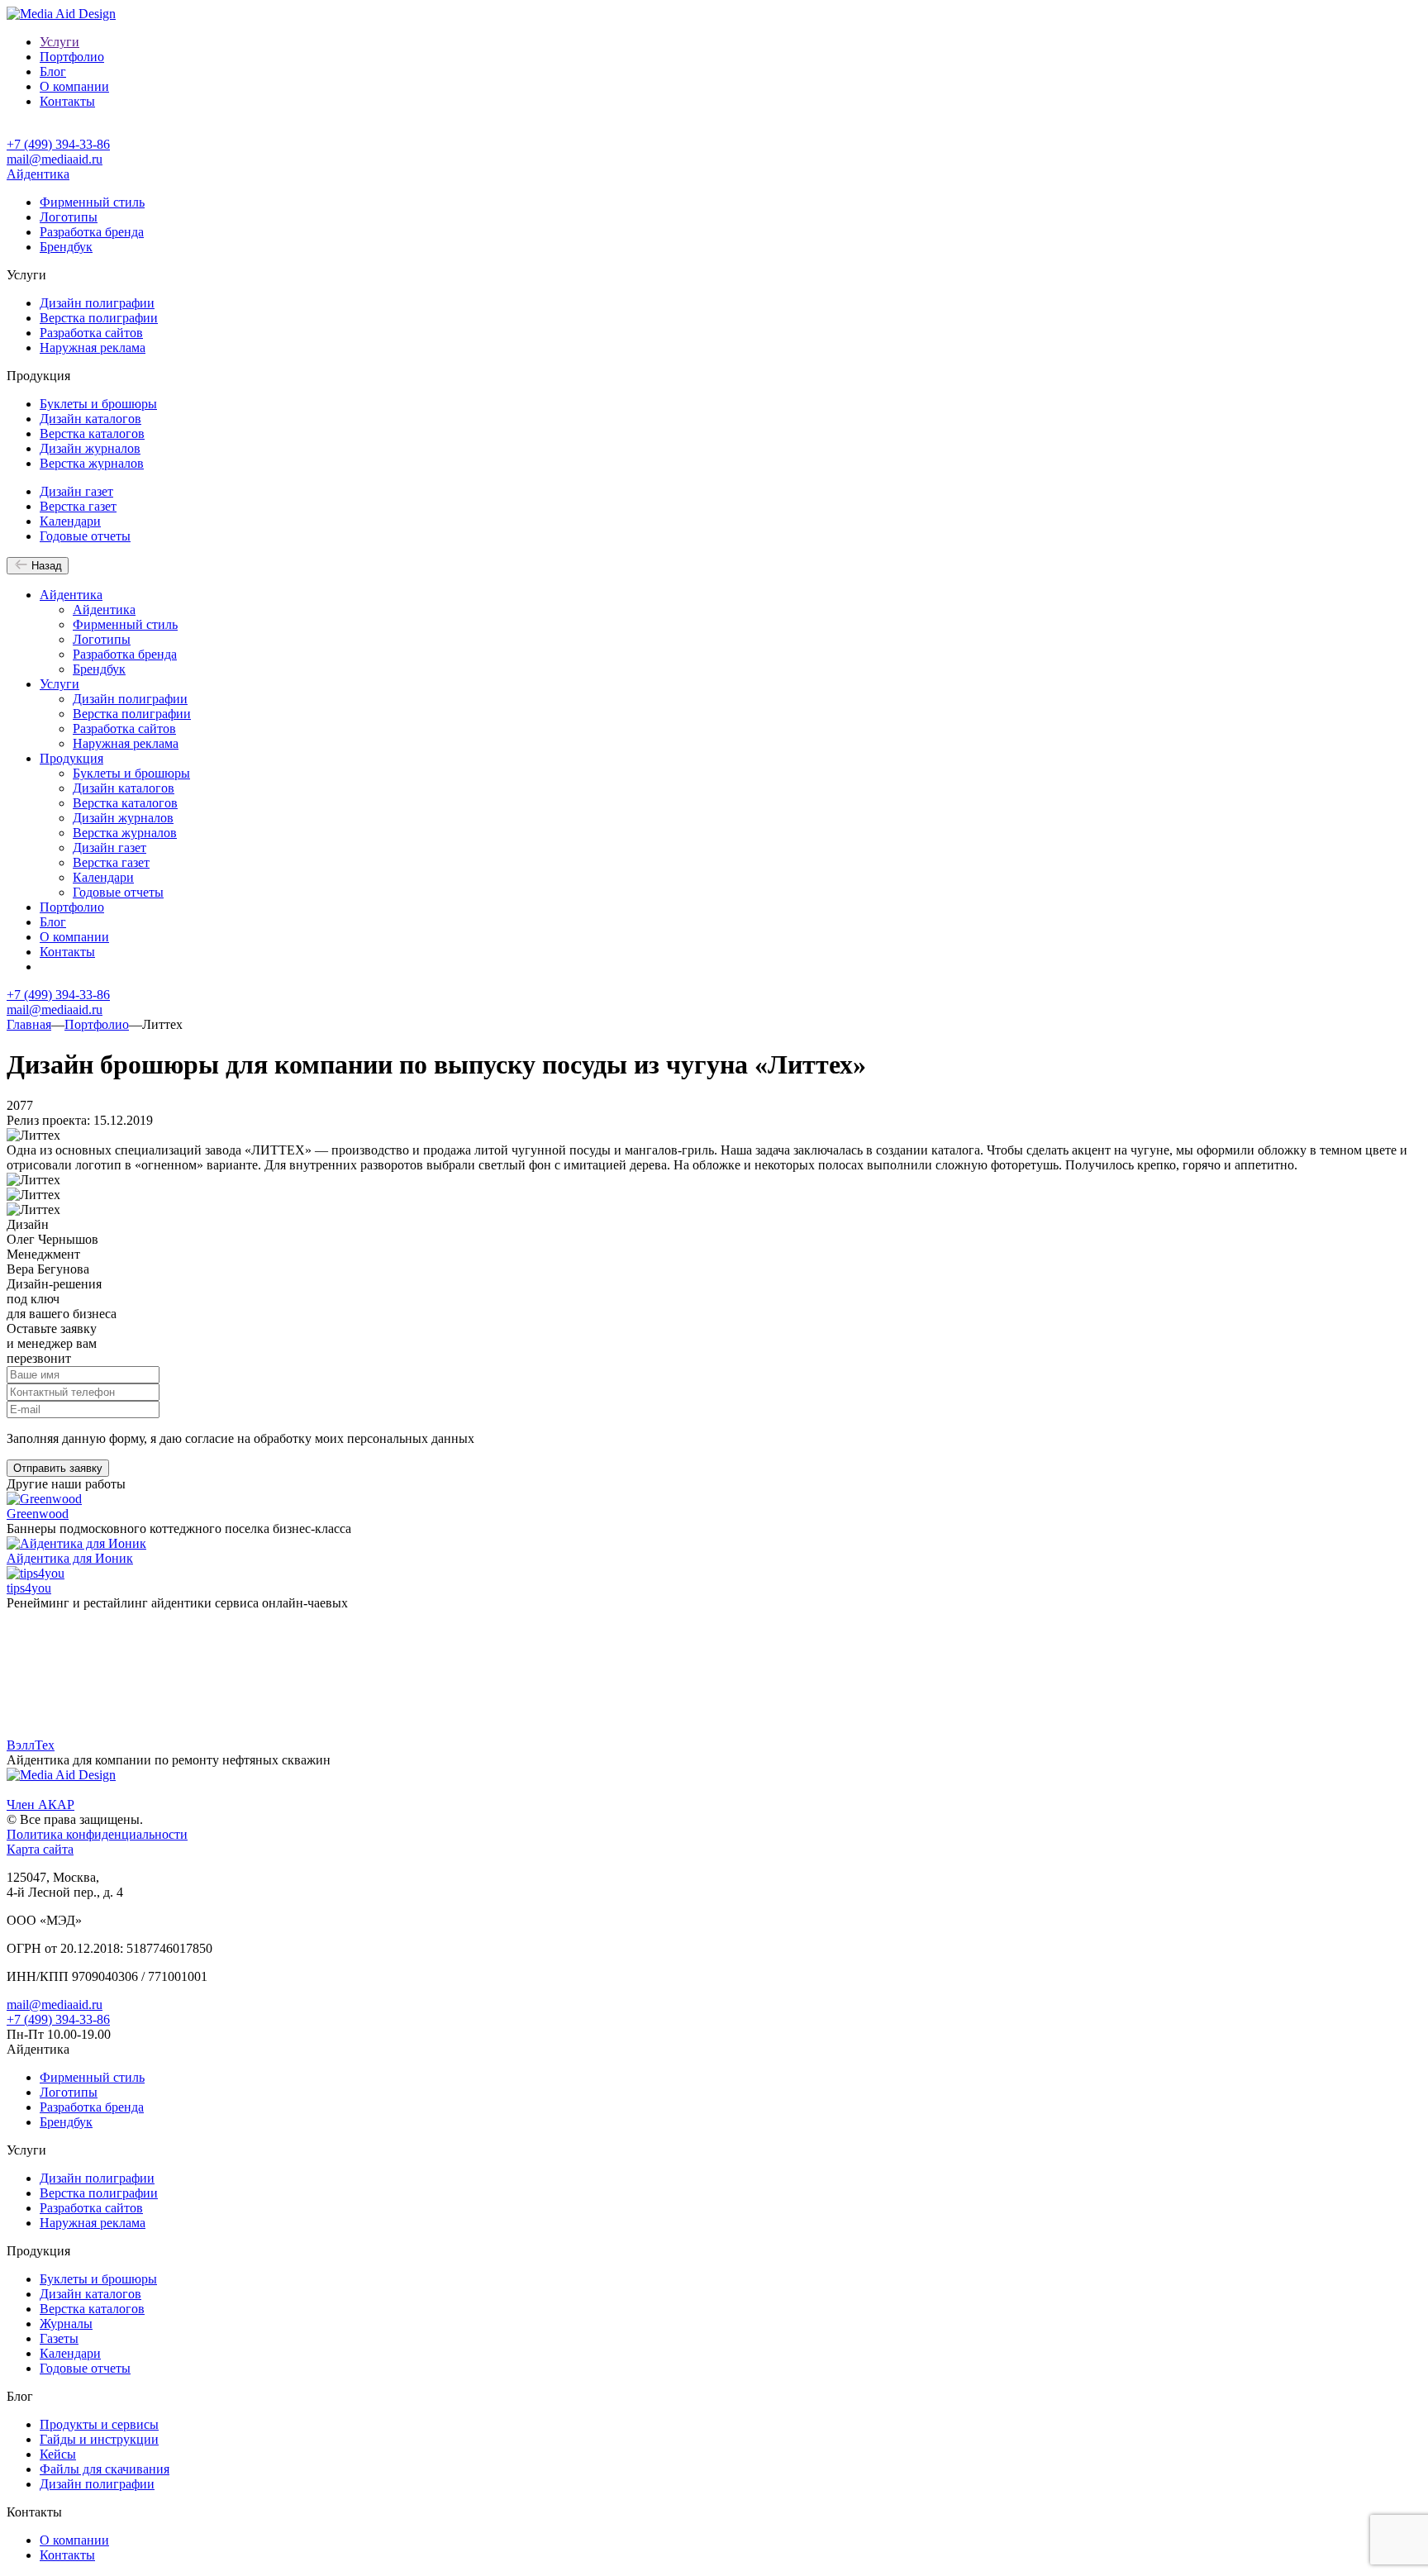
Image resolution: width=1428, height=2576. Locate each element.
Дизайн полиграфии (97, 303)
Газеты (59, 2338)
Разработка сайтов (91, 333)
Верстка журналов (92, 463)
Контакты (67, 101)
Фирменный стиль (92, 202)
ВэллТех (31, 1745)
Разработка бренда (92, 232)
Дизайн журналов (90, 448)
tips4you (29, 1588)
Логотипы (69, 217)
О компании (74, 86)
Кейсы (58, 2454)
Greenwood (38, 1514)
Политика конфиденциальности (97, 1834)
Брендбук (66, 247)
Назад (45, 566)
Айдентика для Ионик (70, 1558)
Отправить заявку (58, 1468)
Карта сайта (40, 1849)
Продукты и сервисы (99, 2424)
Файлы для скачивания (105, 2469)
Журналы (66, 2324)
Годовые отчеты (85, 536)
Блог (53, 71)
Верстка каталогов (92, 433)
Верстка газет (78, 506)
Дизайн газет (76, 491)
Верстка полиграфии (99, 318)
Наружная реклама (93, 348)
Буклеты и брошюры (98, 404)
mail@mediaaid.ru (55, 159)
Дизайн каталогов (90, 419)
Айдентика (38, 174)
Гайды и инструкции (99, 2439)
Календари (70, 521)
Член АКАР (40, 1805)
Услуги (59, 42)
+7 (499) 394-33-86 (58, 144)
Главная (29, 1024)
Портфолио (72, 57)
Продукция (71, 758)
